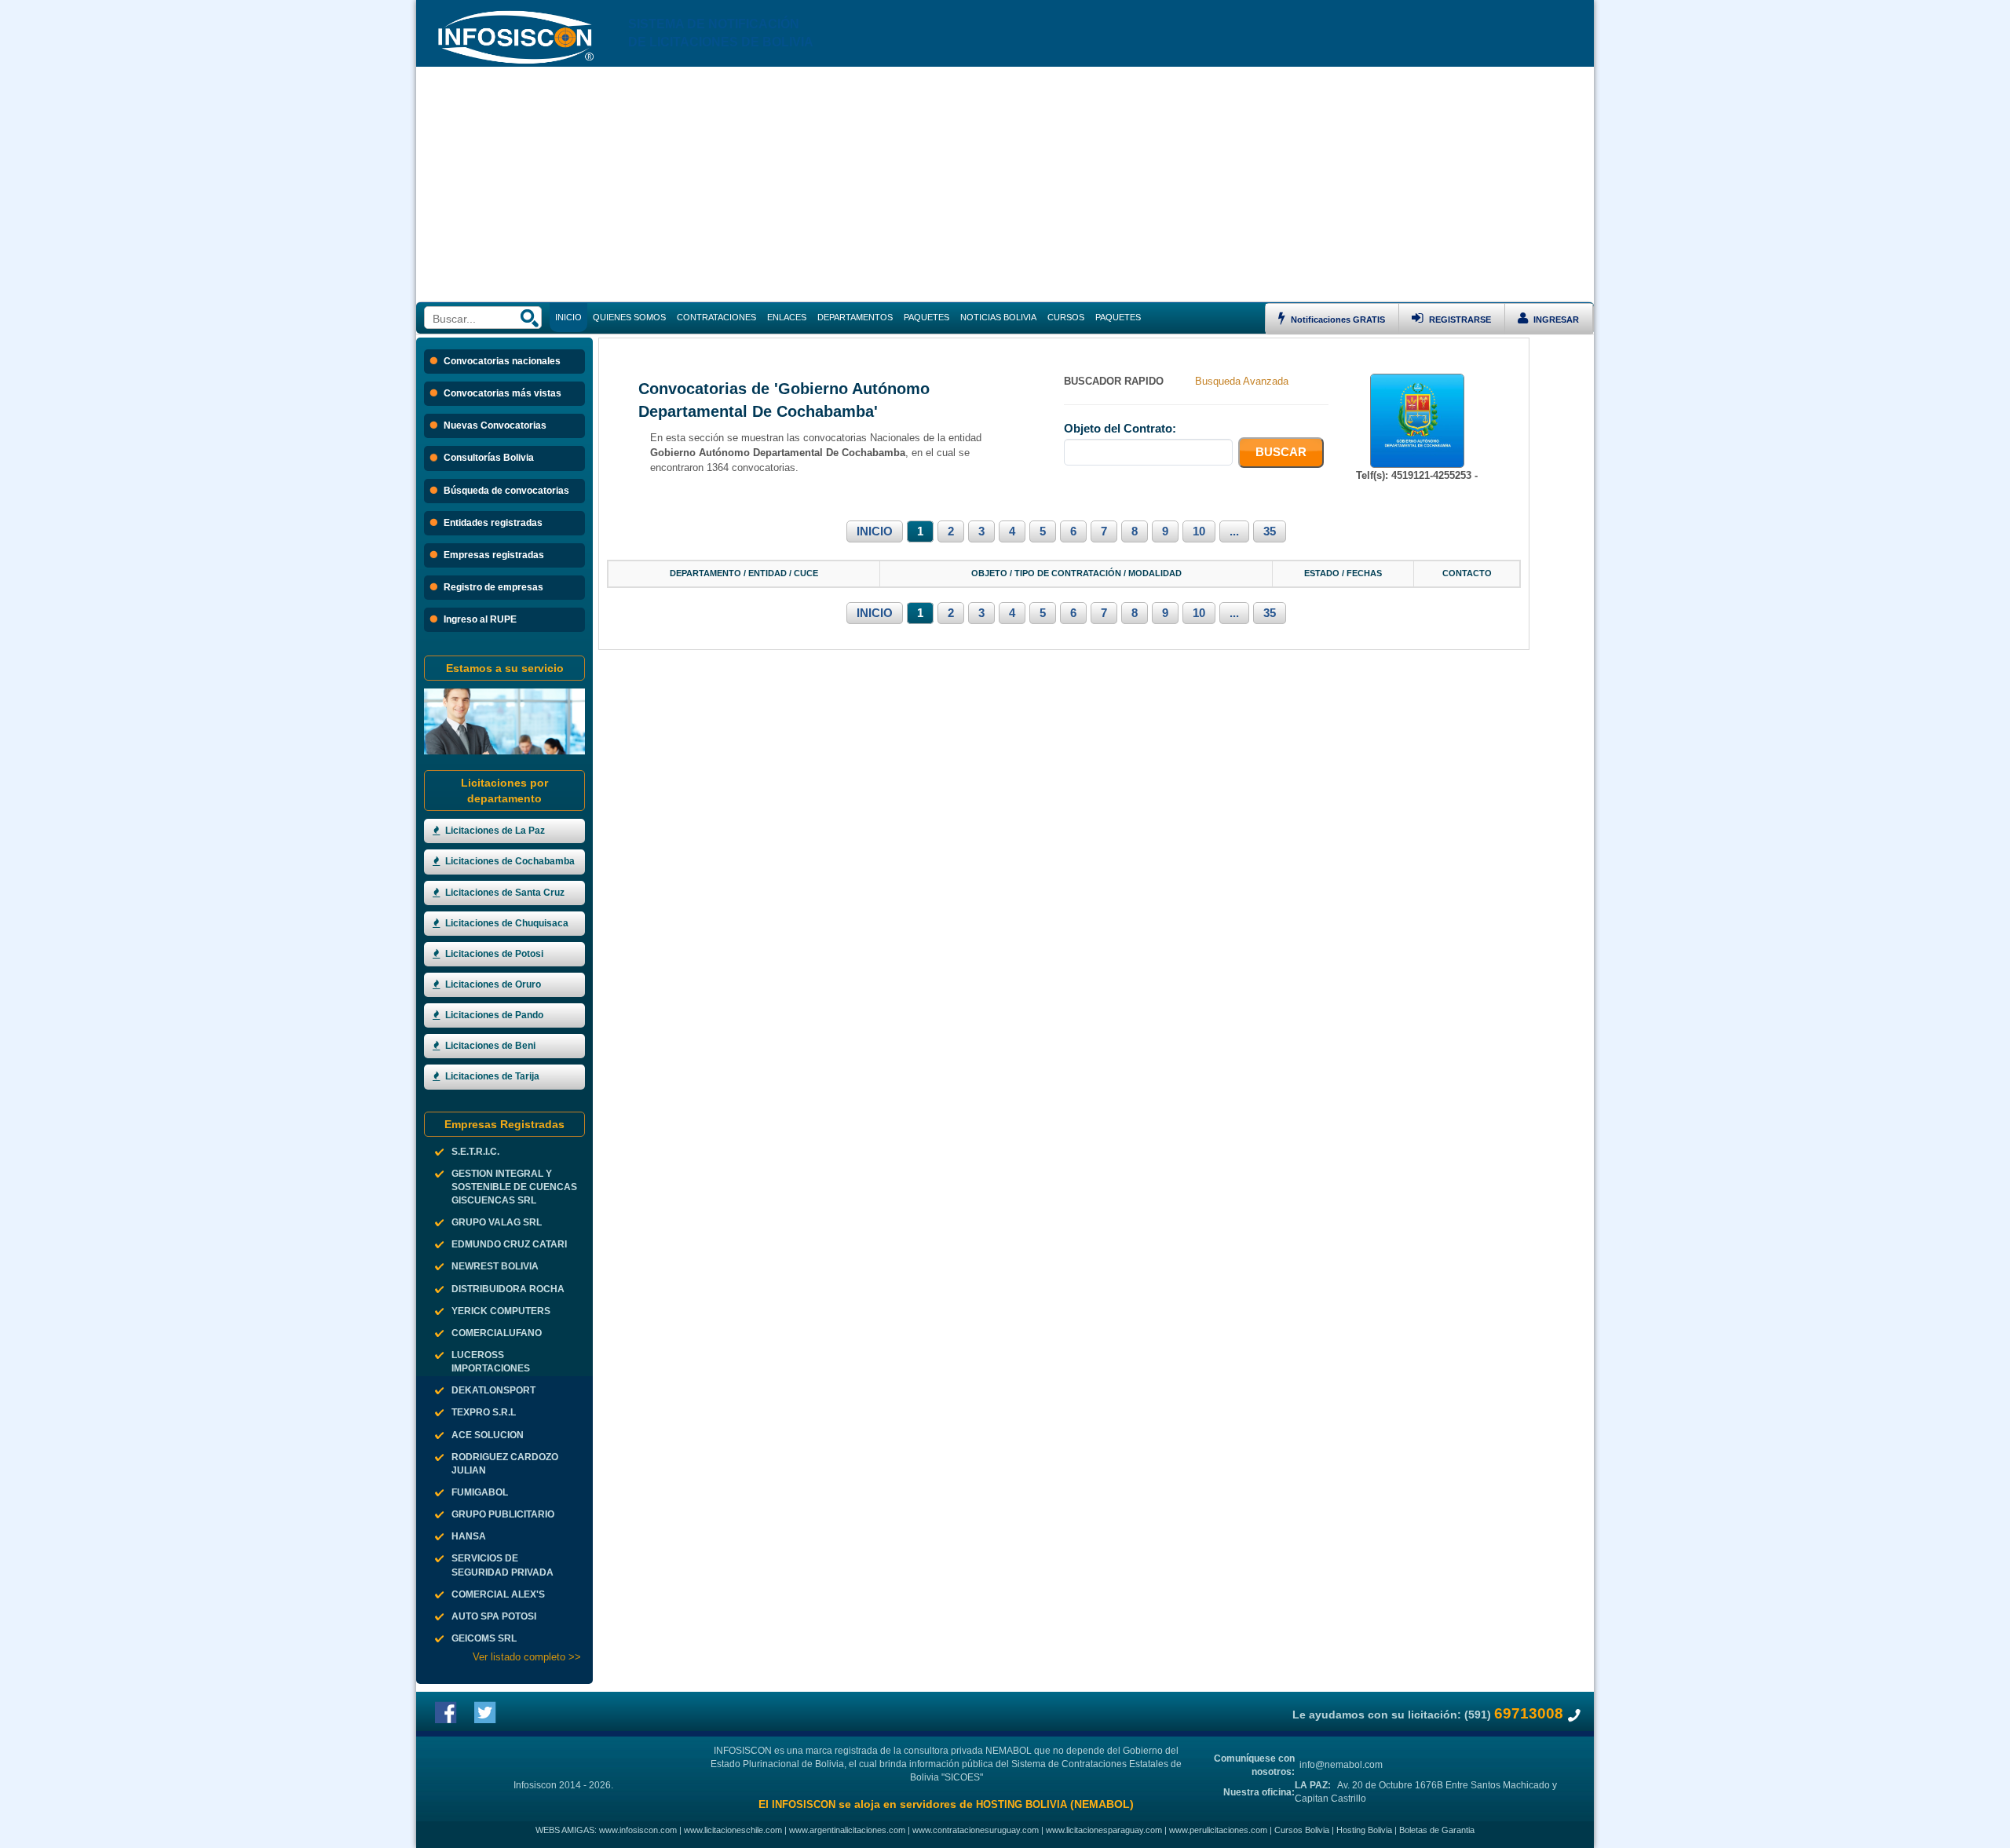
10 (1199, 531)
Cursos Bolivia (1302, 1830)
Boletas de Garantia (1437, 1830)
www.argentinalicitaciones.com (847, 1830)
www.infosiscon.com (638, 1830)
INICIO (875, 531)
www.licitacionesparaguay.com (1104, 1830)
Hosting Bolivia (1364, 1830)
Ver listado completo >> (527, 1657)
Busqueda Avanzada (1242, 381)
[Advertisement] (1005, 184)
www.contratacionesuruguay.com (976, 1830)
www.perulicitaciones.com (1218, 1830)
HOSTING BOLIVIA (1021, 1804)
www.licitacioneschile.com (733, 1830)
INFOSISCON (804, 1804)
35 (1270, 531)
